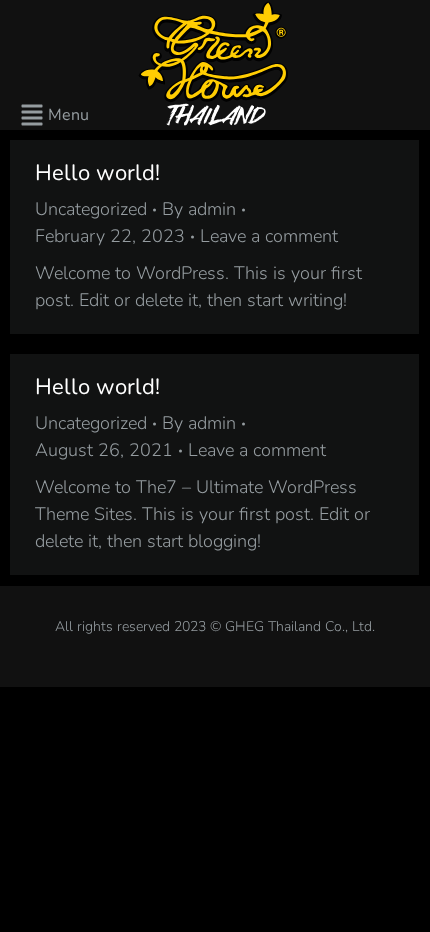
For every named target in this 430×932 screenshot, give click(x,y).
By (199, 209)
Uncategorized (91, 209)
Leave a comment (269, 236)
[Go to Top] (400, 902)
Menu (68, 115)
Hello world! (97, 173)
